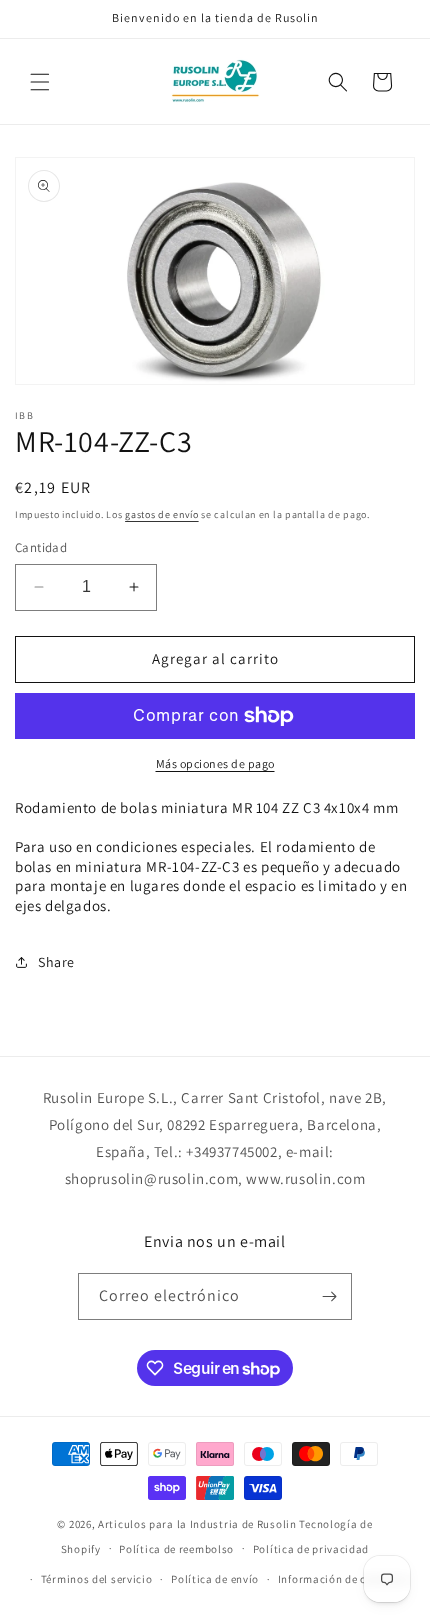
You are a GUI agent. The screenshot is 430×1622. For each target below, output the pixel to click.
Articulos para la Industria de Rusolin (197, 1524)
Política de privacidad (311, 1549)
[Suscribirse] (329, 1296)
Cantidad (41, 547)
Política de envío (215, 1579)
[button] (40, 82)
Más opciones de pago (215, 763)
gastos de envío (162, 514)
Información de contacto (343, 1579)
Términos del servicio (97, 1579)
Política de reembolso (176, 1549)
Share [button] (56, 962)
